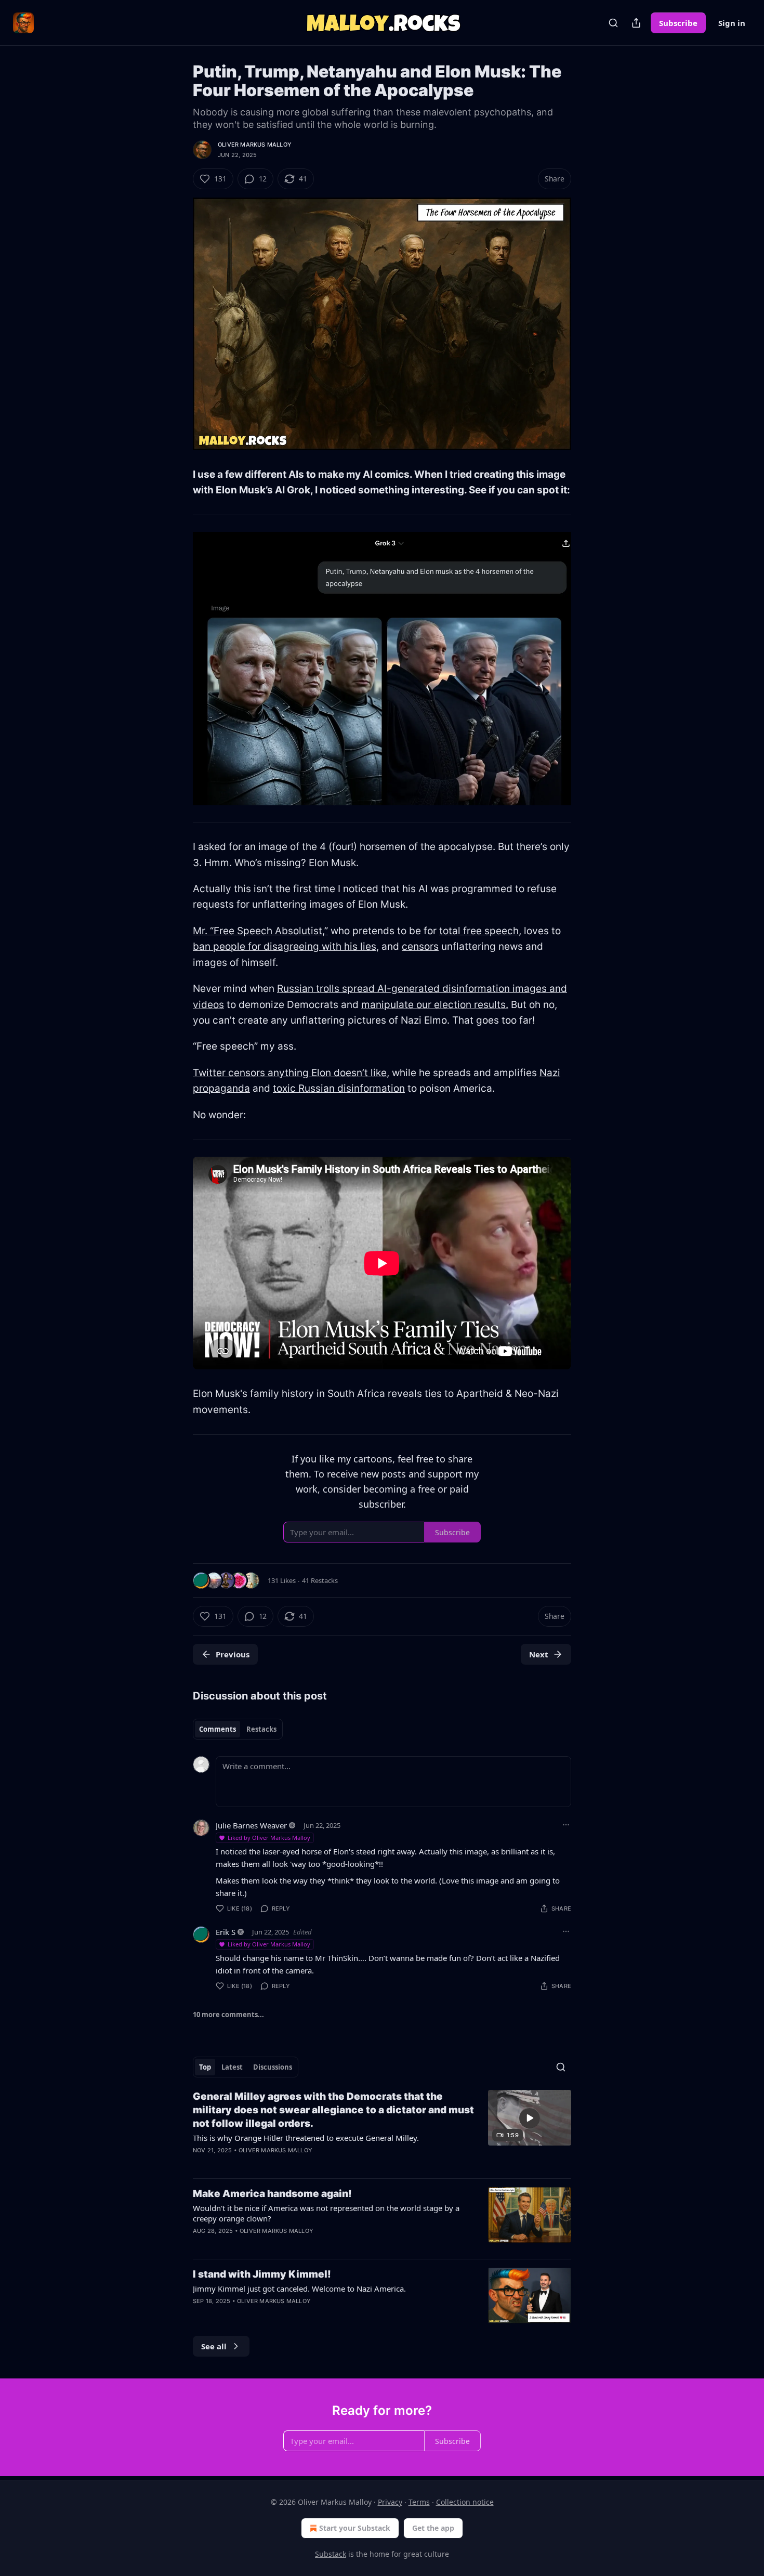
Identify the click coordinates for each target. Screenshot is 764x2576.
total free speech (479, 931)
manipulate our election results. (435, 1005)
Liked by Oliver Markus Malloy (269, 1838)
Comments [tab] (218, 1729)
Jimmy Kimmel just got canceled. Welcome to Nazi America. (299, 2289)
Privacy (390, 2502)
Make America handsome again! (272, 2194)
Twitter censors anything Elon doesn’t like (290, 1073)
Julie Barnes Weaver (251, 1825)
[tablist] (238, 1729)
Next (539, 1654)
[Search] (613, 23)
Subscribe (678, 23)
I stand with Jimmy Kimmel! (262, 2274)
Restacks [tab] (261, 1729)
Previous (233, 1654)
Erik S (226, 1932)
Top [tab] (205, 2067)
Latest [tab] (232, 2067)
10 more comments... (228, 2015)
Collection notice (465, 2502)
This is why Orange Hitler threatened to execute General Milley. (306, 2138)
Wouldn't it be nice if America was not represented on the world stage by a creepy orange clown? (326, 2213)
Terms (419, 2502)
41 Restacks (320, 1580)
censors (420, 946)
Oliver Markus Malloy (255, 145)
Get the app (433, 2528)
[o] (530, 2118)
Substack (331, 2554)
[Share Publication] (636, 23)
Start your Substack (355, 2528)
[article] (382, 2130)
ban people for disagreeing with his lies (285, 946)
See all (214, 2346)
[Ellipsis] (566, 1825)
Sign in (732, 23)
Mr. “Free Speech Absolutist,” (260, 931)
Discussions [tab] (273, 2067)
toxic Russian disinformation (339, 1088)
